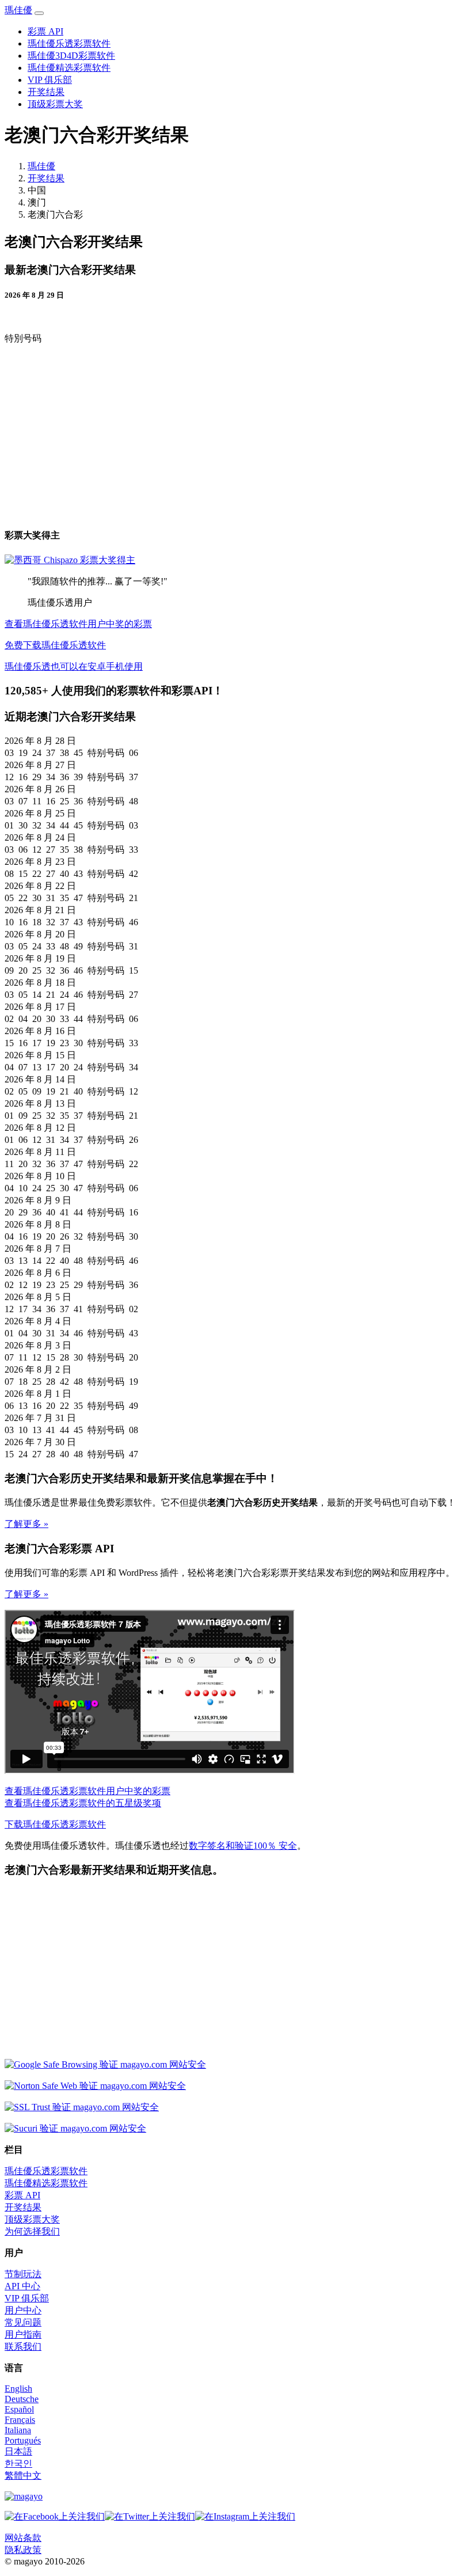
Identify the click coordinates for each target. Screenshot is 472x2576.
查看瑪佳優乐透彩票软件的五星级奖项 (83, 1803)
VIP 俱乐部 (50, 80)
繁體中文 (23, 2476)
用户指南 (23, 2334)
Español (19, 2409)
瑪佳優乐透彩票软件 (69, 43)
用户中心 (23, 2310)
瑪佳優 (18, 10)
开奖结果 (46, 92)
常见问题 (23, 2322)
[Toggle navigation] (39, 13)
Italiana (18, 2430)
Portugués (23, 2440)
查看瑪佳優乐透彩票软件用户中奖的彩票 (87, 1791)
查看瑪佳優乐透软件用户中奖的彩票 (78, 624)
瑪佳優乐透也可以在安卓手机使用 (74, 666)
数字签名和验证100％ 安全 (243, 1846)
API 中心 (22, 2286)
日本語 (18, 2451)
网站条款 (23, 2538)
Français (20, 2420)
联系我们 (23, 2347)
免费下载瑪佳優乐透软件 (55, 645)
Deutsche (22, 2399)
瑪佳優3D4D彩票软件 (71, 56)
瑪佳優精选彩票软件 (69, 68)
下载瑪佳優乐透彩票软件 (55, 1824)
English (18, 2389)
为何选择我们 (32, 2231)
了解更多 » (26, 1524)
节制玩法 (23, 2274)
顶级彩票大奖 (55, 104)
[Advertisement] (101, 435)
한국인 (18, 2463)
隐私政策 (23, 2550)
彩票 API (45, 31)
